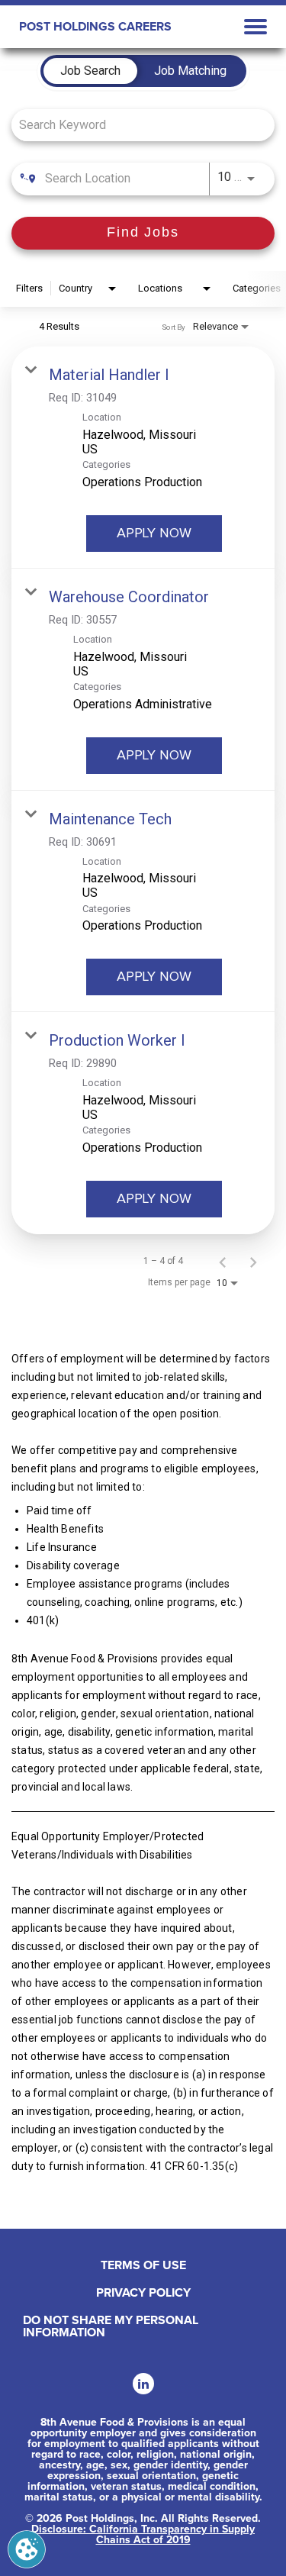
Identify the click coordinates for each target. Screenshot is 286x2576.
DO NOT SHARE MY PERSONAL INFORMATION (111, 2326)
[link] (143, 458)
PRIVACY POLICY (143, 2293)
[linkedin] (143, 2384)
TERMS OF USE (143, 2265)
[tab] (90, 71)
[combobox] (135, 125)
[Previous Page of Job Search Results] (223, 1261)
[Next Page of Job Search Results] (253, 1261)
